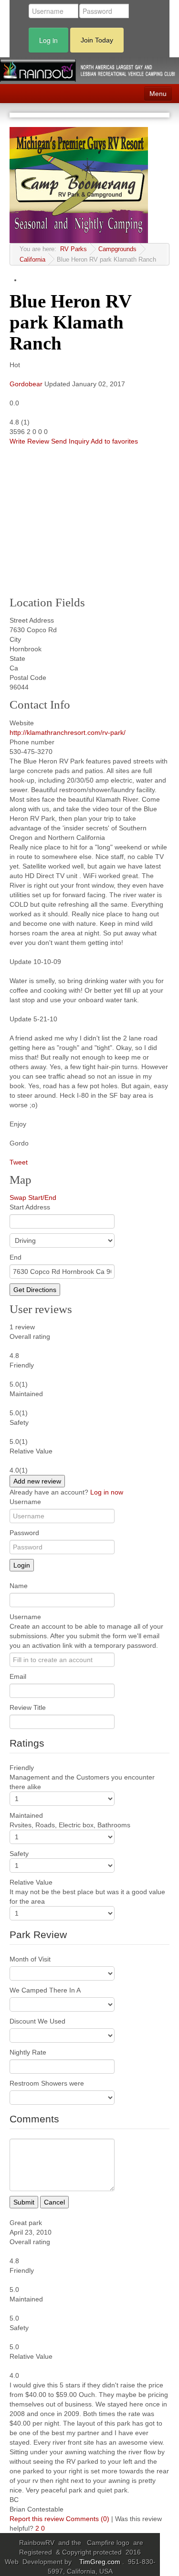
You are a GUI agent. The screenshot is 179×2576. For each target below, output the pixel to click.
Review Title (28, 1707)
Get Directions (35, 1290)
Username (25, 1502)
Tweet (19, 1162)
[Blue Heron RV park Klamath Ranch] (84, 518)
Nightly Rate (28, 2052)
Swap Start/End (33, 1198)
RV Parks (74, 249)
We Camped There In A (45, 1990)
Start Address (30, 1207)
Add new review (37, 1481)
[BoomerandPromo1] (79, 185)
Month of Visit (30, 1959)
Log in (48, 40)
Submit (24, 2202)
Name (19, 1586)
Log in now (107, 1492)
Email (18, 1676)
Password (24, 1533)
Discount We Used (37, 2021)
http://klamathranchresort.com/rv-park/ (68, 732)
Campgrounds (117, 249)
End (16, 1257)
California (32, 260)
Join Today (97, 40)
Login (22, 1565)
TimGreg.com (101, 2562)
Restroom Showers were (47, 2083)
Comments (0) (88, 2519)
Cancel (54, 2202)
